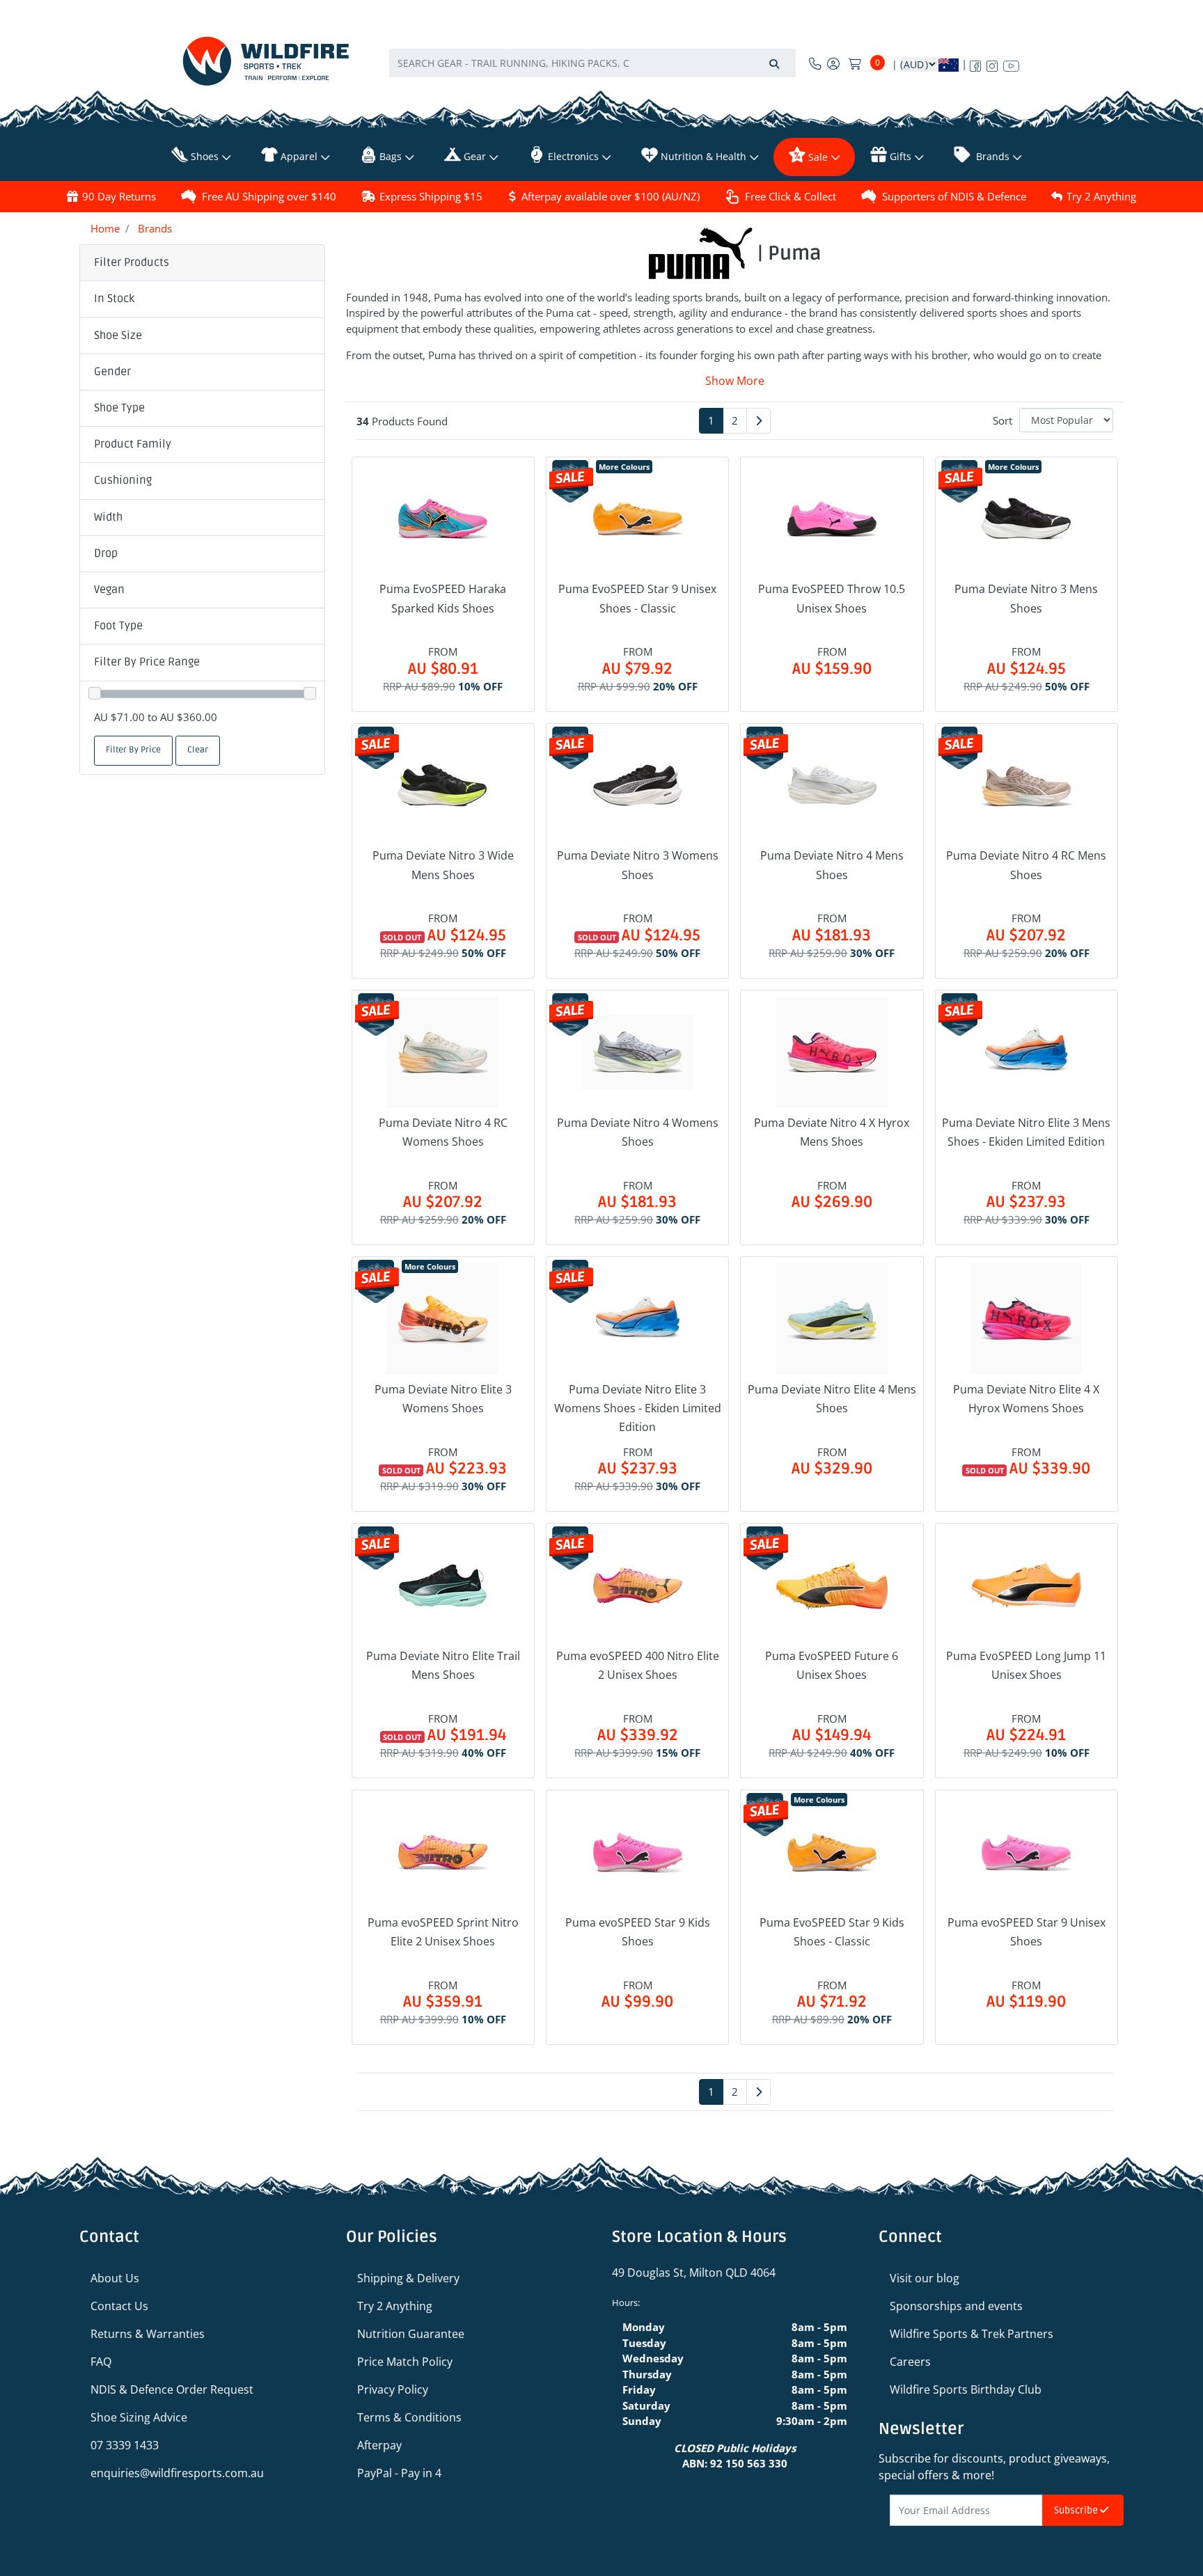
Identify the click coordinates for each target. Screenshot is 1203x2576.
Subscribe (1077, 2510)
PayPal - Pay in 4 (399, 2473)
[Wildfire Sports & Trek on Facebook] (975, 63)
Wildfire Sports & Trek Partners (972, 2334)
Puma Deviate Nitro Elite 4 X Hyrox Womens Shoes (1026, 1399)
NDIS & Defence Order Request (172, 2389)
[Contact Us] (815, 63)
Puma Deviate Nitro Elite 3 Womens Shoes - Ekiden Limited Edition (638, 1408)
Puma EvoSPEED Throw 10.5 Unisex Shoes (832, 598)
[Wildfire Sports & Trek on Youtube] (1011, 63)
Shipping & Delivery (408, 2278)
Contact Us (119, 2306)
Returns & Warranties (148, 2334)
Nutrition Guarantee (411, 2334)
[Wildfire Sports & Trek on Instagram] (992, 63)
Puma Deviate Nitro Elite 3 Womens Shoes (443, 1399)
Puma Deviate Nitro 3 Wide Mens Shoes (443, 865)
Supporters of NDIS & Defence (954, 196)
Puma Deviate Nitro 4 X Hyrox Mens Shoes (832, 1132)
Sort (1002, 420)
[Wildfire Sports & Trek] (266, 61)
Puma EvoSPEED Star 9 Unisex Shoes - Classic (637, 598)
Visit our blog (925, 2278)
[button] (202, 299)
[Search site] (774, 63)
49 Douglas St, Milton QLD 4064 (694, 2273)
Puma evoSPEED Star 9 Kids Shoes (638, 1932)
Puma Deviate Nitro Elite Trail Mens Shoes (443, 1665)
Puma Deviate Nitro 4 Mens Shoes (832, 865)
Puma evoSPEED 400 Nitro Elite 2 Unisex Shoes (638, 1665)
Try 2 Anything (1101, 196)
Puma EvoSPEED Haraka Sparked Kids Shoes (443, 598)
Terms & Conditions (409, 2417)
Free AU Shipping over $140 (269, 196)
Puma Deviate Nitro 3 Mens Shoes (1026, 598)
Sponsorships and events (956, 2306)
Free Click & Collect (791, 196)
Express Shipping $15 (431, 196)
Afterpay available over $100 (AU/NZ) (611, 196)
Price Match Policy (405, 2362)
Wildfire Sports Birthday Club (966, 2389)
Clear (198, 750)
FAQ (101, 2362)
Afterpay (379, 2445)
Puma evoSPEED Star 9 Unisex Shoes (1027, 1932)
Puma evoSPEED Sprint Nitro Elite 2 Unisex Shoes (443, 1932)
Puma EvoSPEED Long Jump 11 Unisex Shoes (1026, 1665)
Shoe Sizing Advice (139, 2417)
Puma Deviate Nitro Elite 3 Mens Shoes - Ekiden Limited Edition (1026, 1132)
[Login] (833, 63)
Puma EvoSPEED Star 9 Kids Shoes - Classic (832, 1932)
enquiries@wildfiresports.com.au (177, 2473)
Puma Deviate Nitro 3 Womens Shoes (638, 865)
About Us (115, 2278)
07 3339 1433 (125, 2445)
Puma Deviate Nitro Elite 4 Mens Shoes (832, 1399)
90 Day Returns (119, 196)
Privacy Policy (393, 2389)
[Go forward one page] (758, 421)
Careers (910, 2362)
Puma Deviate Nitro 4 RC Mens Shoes (1026, 865)
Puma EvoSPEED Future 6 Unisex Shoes (832, 1665)
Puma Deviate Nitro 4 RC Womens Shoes (443, 1132)
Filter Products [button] (132, 262)
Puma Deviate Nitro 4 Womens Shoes (638, 1132)
